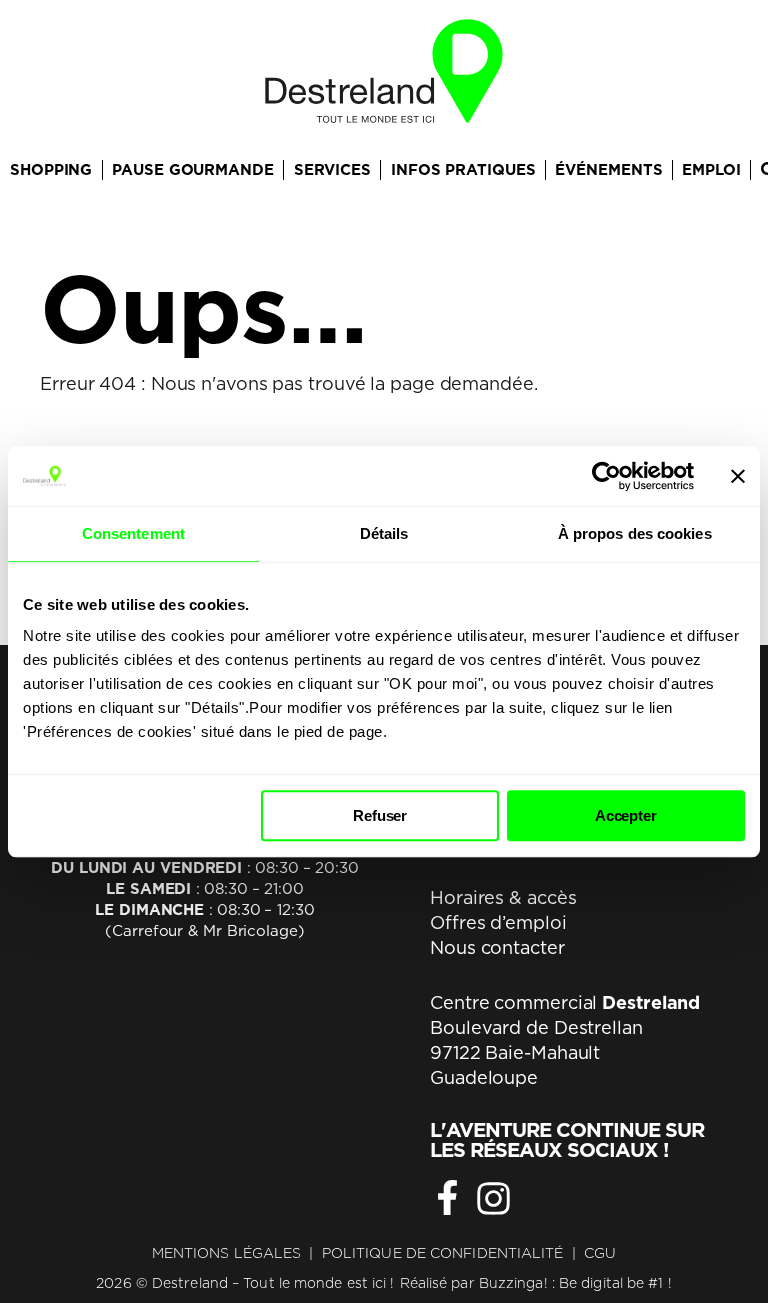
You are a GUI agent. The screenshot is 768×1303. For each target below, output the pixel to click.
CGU (600, 1253)
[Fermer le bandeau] (738, 476)
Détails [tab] (384, 533)
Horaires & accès (503, 897)
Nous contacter (497, 947)
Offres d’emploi (498, 922)
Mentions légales (227, 1253)
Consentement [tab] (133, 533)
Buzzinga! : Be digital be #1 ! (575, 1283)
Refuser (380, 815)
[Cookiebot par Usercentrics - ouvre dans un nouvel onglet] (606, 476)
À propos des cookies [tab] (635, 533)
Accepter (626, 815)
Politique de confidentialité (443, 1253)
